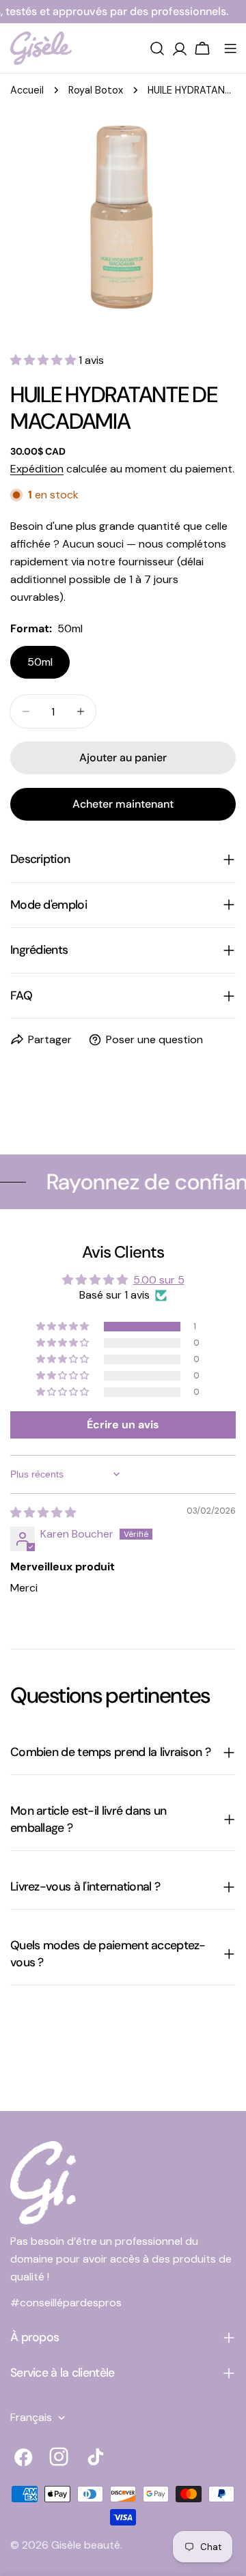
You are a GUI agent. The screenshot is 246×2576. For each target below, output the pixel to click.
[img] (43, 1513)
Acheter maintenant (123, 804)
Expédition (37, 469)
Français (31, 2417)
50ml (40, 662)
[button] (44, 360)
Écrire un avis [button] (123, 1425)
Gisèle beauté (86, 2545)
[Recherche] (157, 48)
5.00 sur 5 (159, 1280)
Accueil (27, 90)
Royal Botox (96, 90)
